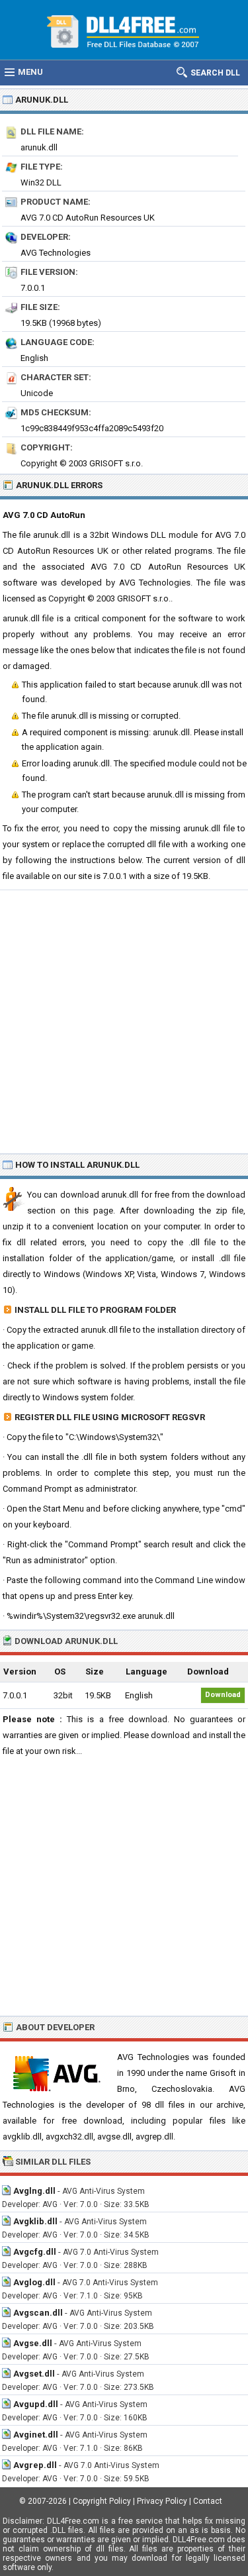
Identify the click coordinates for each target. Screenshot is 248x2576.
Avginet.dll (36, 2435)
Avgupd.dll (36, 2404)
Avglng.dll (34, 2191)
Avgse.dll (33, 2343)
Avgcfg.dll (35, 2252)
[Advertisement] (124, 1021)
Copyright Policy (102, 2501)
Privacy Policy (162, 2501)
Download (223, 1695)
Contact (208, 2501)
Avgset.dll (34, 2374)
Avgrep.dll (35, 2465)
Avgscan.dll (38, 2313)
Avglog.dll (34, 2282)
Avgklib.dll (35, 2221)
